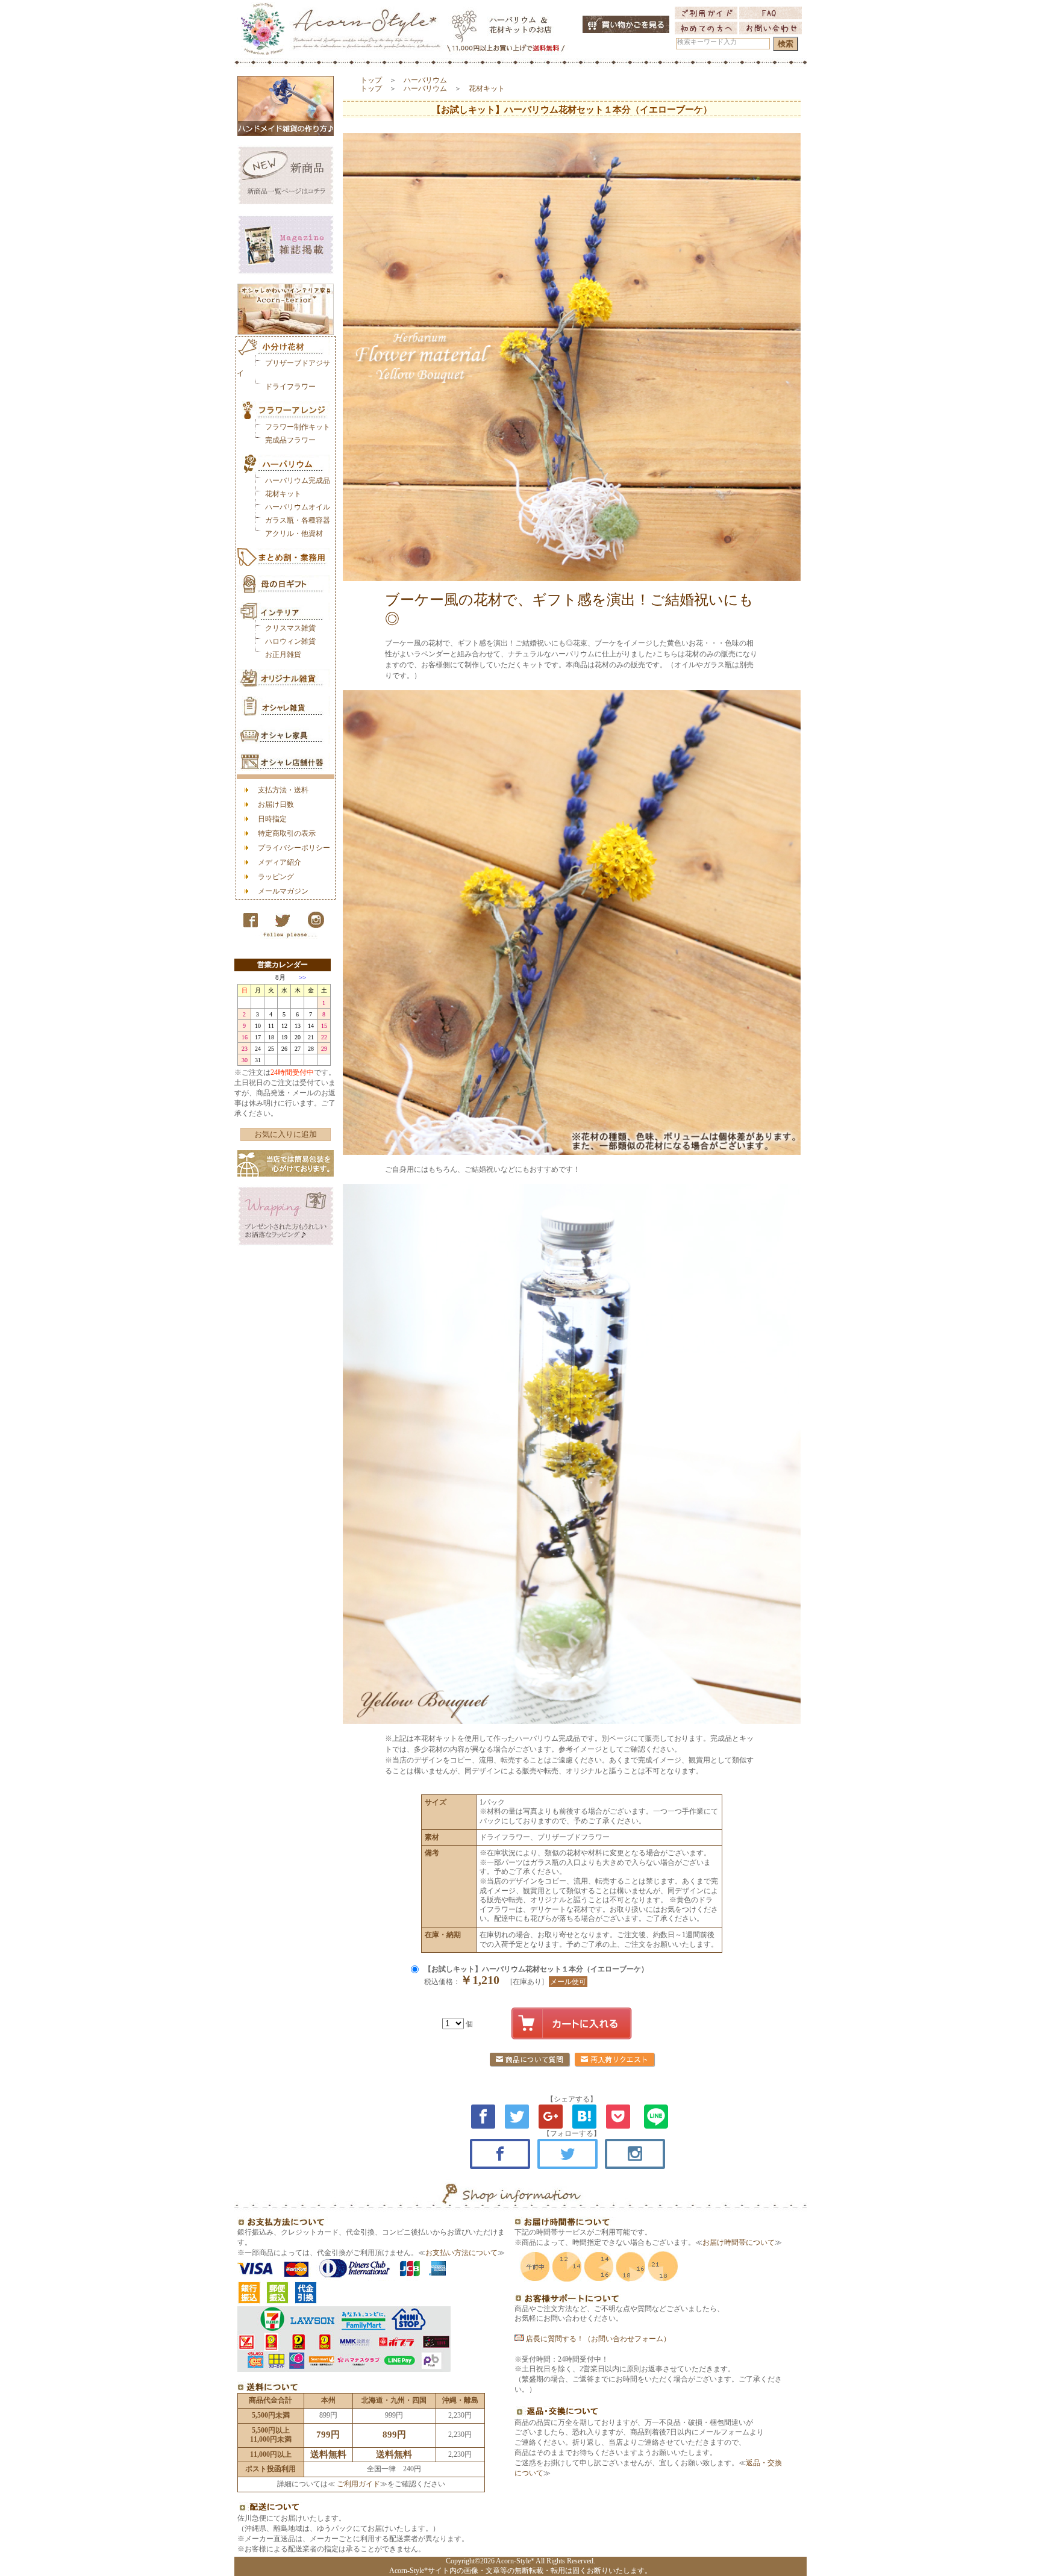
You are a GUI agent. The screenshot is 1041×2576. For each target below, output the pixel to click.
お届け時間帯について (739, 2242)
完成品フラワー (290, 440)
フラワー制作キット (298, 427)
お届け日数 (276, 804)
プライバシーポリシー (294, 848)
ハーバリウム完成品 (298, 481)
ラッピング (276, 877)
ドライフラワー (290, 387)
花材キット (283, 494)
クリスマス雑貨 (290, 628)
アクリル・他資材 (294, 534)
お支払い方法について (461, 2253)
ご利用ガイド (358, 2484)
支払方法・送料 (283, 790)
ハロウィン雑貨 (290, 641)
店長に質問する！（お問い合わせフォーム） (597, 2339)
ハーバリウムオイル (298, 507)
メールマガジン (283, 891)
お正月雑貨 (283, 655)
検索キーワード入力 (707, 42)
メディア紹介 (280, 862)
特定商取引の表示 (287, 833)
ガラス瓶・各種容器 (298, 520)
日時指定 (272, 819)
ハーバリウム (425, 80)
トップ (371, 80)
